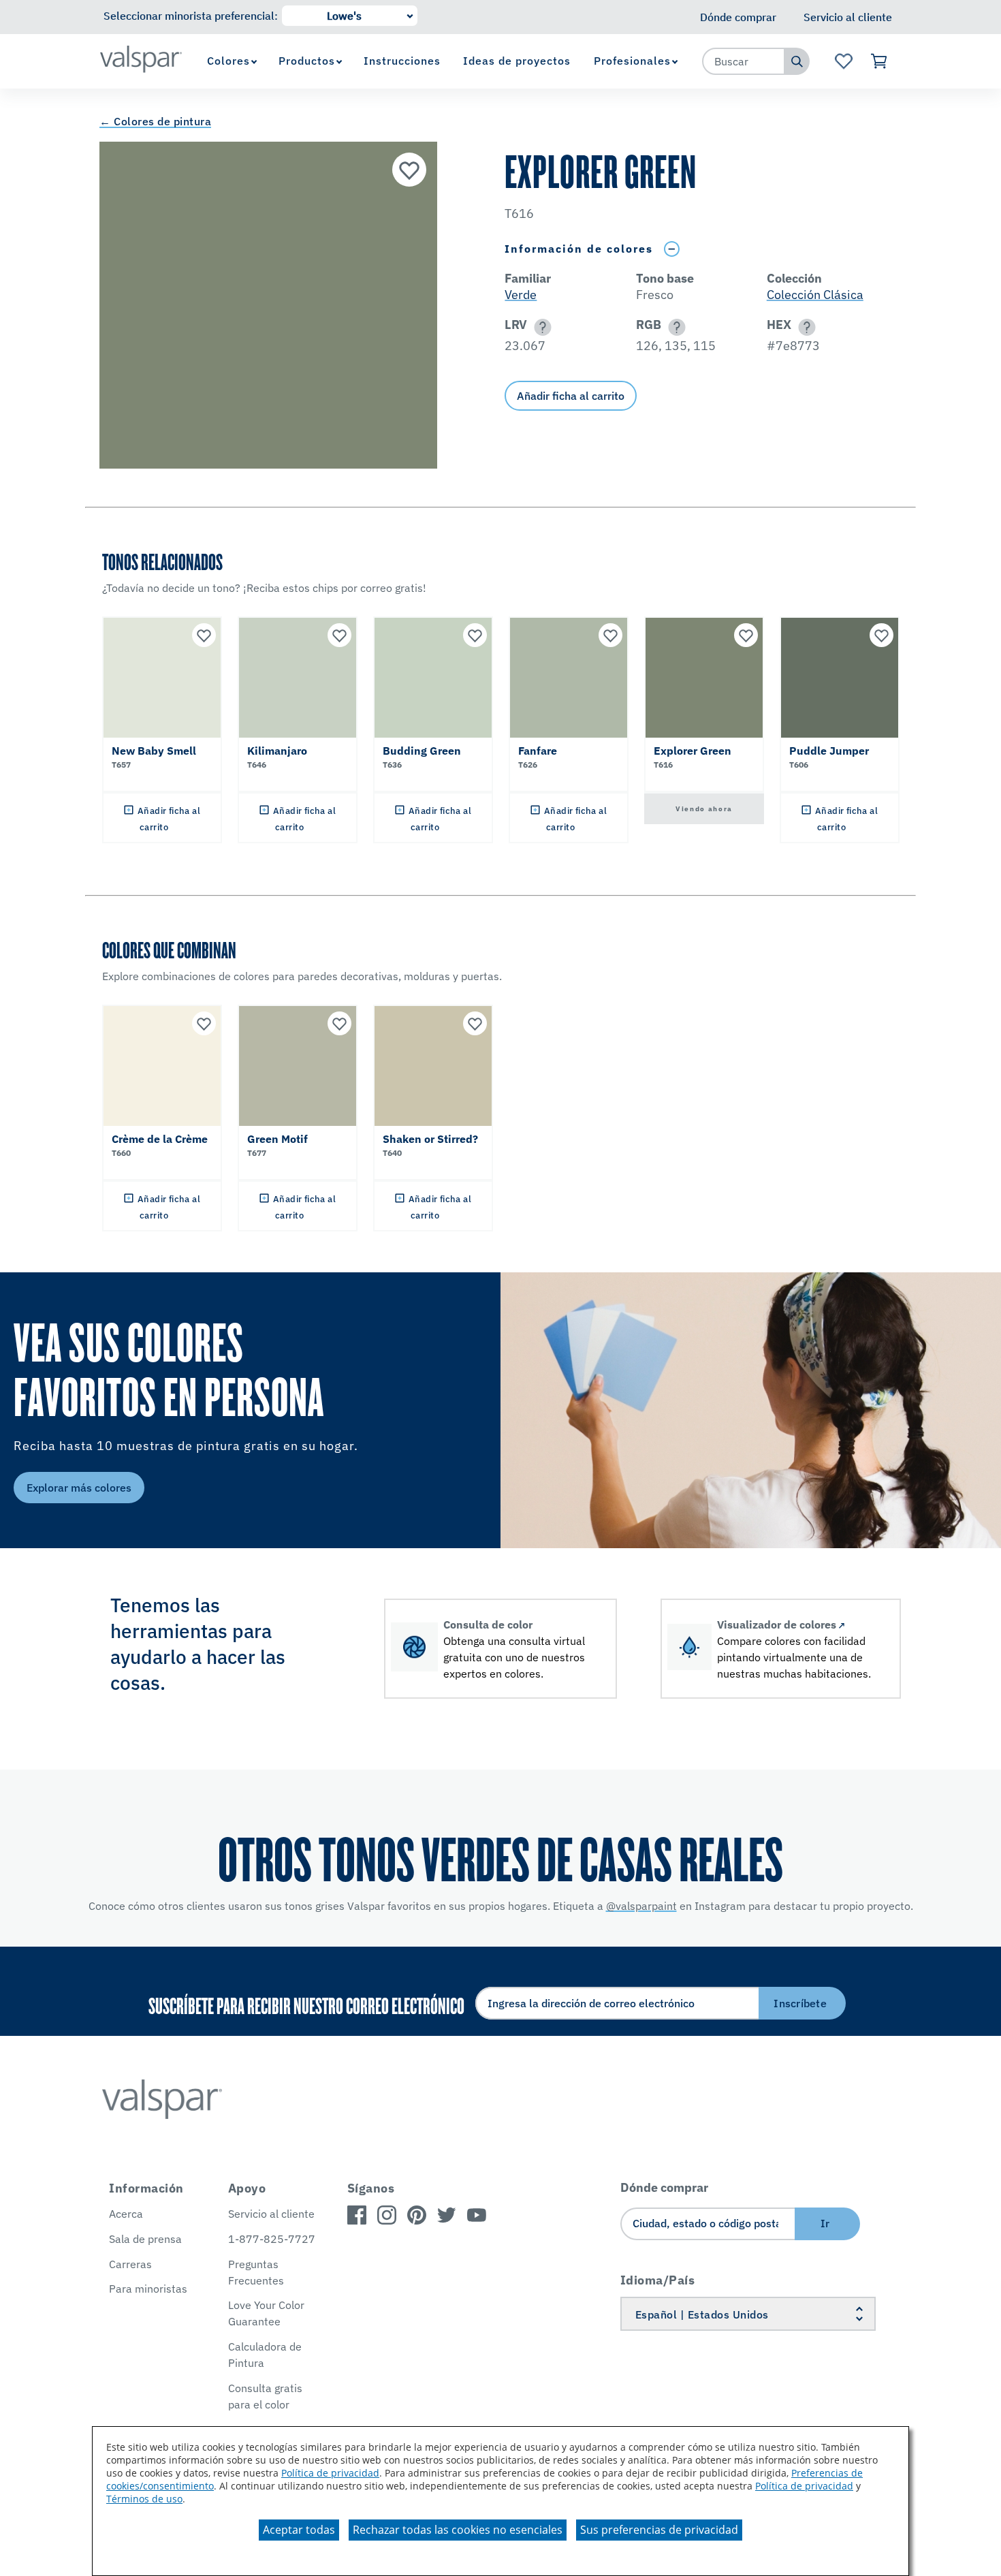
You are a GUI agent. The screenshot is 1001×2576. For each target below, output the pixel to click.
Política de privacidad (330, 2473)
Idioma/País (658, 2280)
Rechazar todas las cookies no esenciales (458, 2530)
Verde (521, 295)
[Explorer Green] (409, 170)
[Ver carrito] (879, 61)
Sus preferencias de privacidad (659, 2530)
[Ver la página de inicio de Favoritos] (843, 61)
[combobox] (744, 61)
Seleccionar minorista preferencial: (191, 16)
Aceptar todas (299, 2530)
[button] (540, 327)
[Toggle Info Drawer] (671, 249)
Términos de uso (144, 2499)
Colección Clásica (815, 295)
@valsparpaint (641, 1906)
